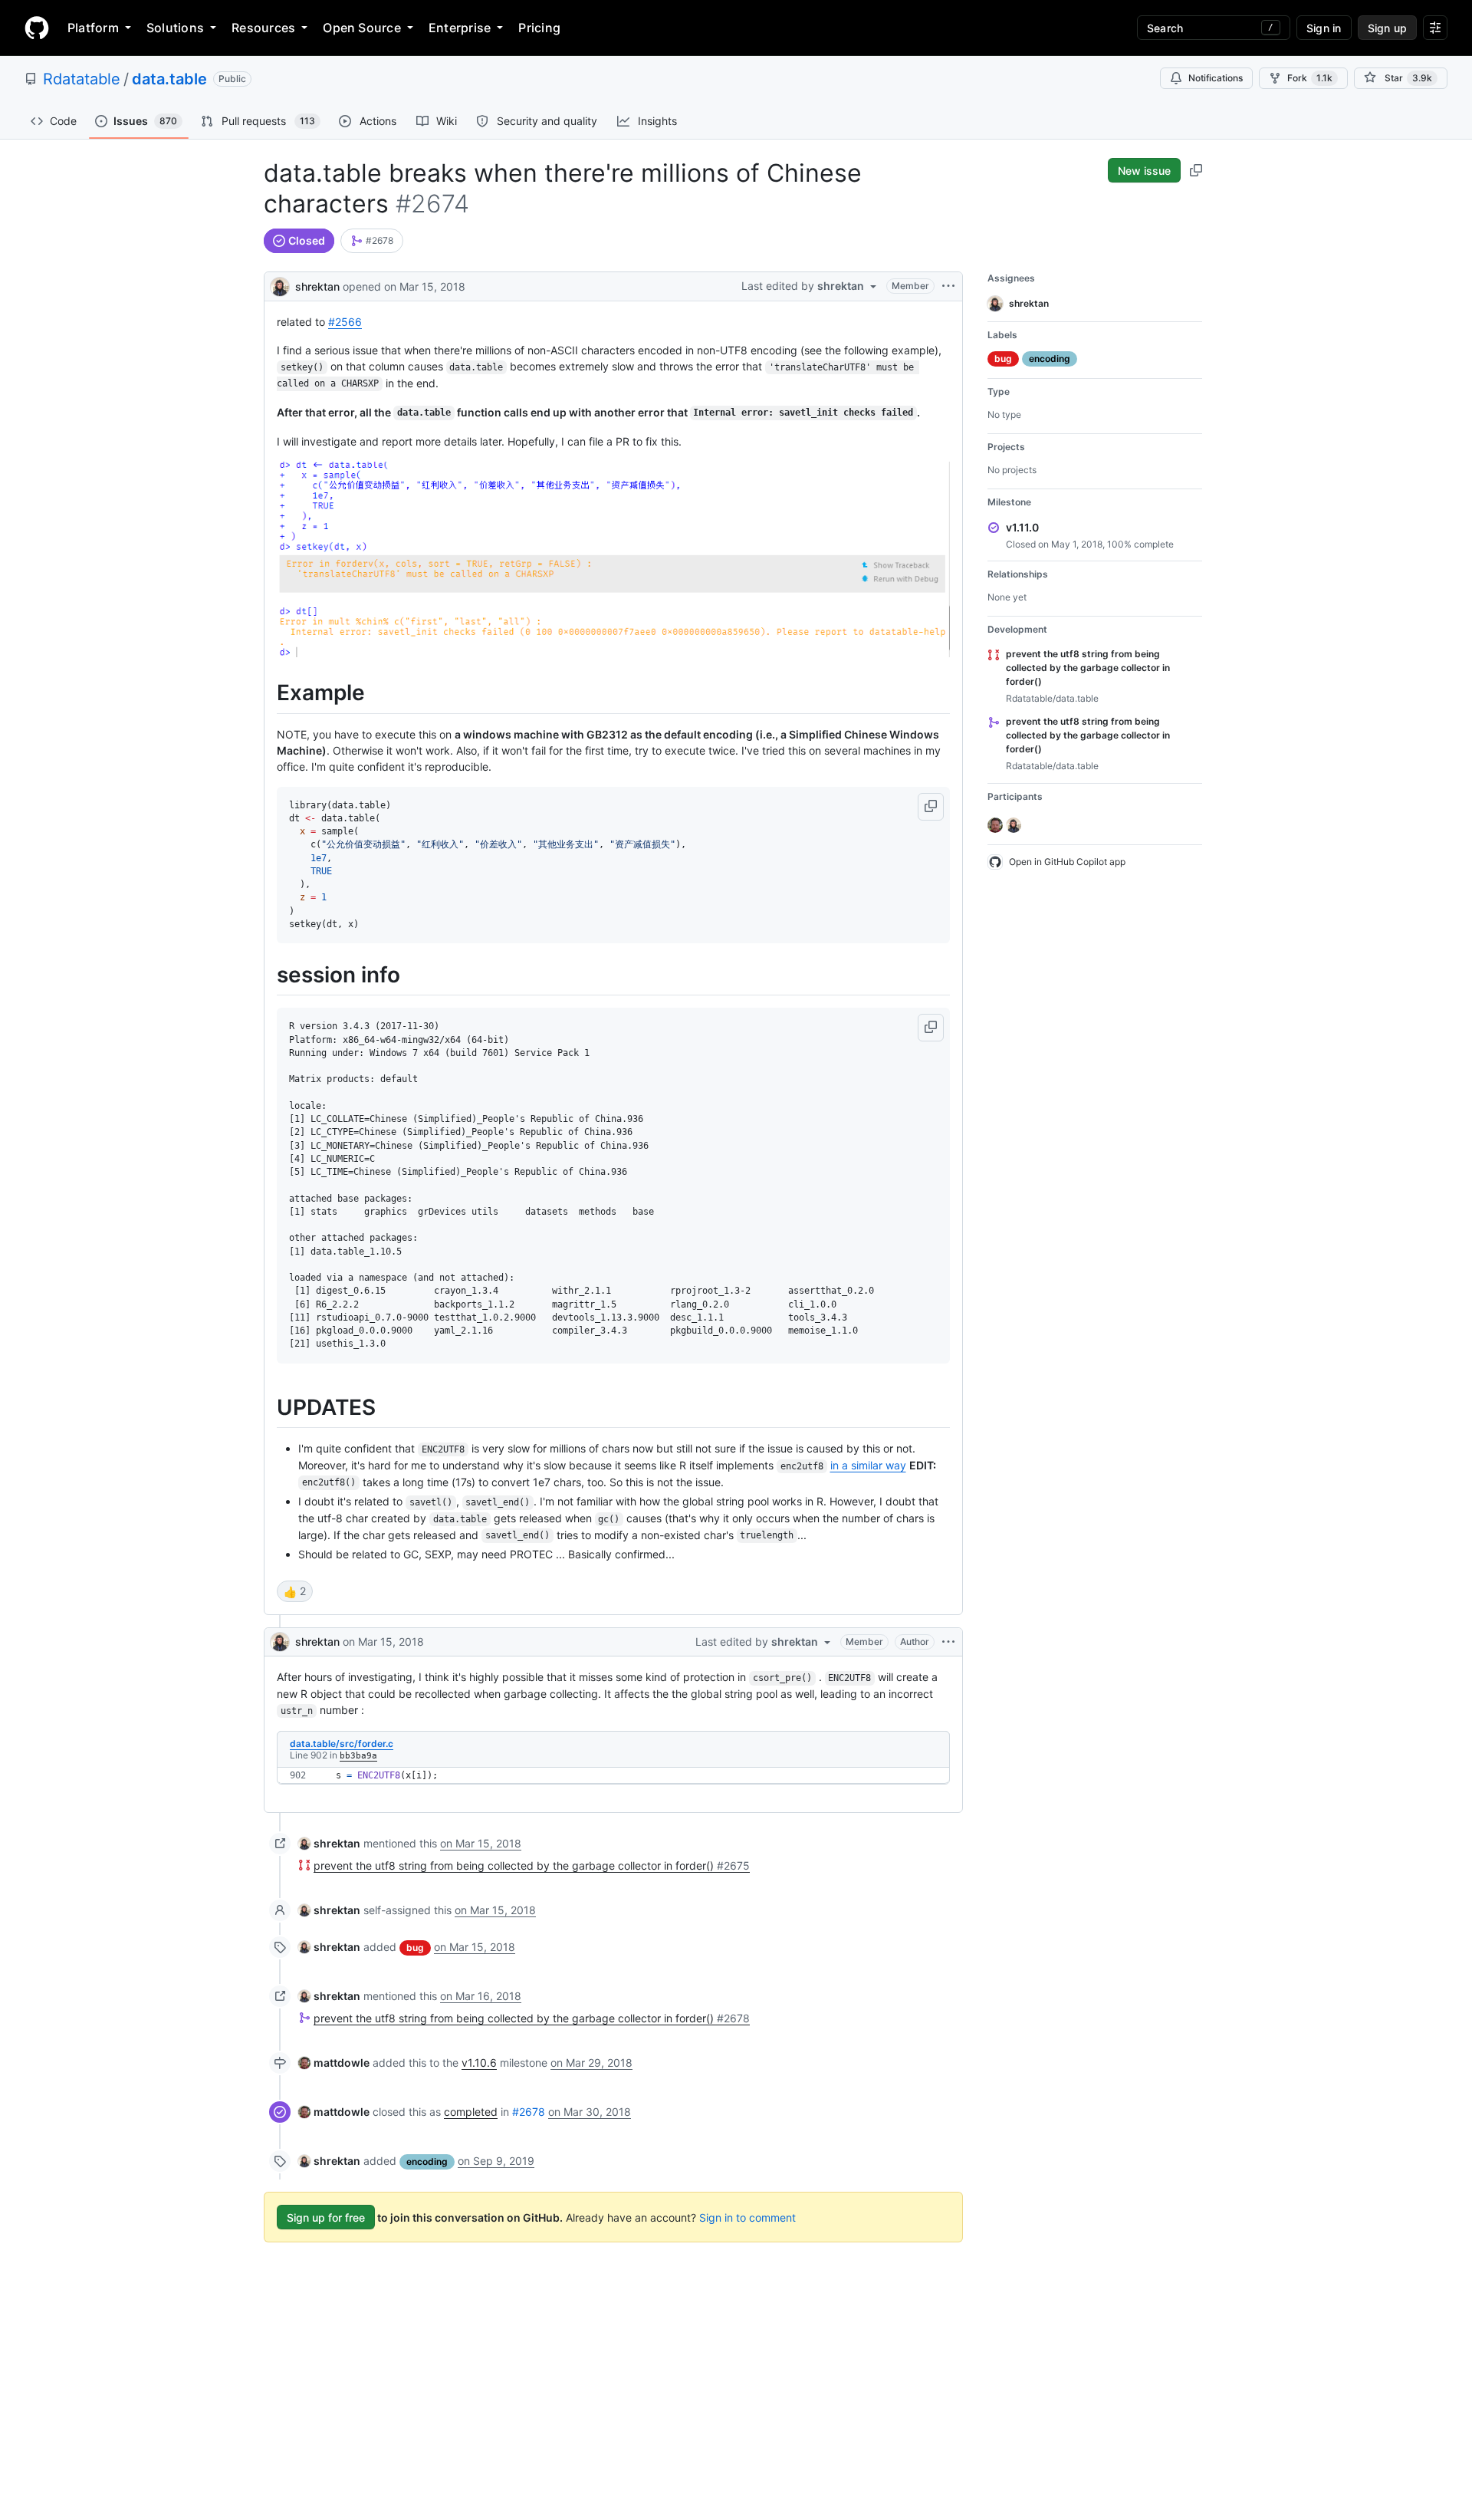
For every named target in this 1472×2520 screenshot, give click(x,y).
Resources (263, 28)
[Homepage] (37, 28)
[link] (372, 241)
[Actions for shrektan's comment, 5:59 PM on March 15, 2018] (948, 1642)
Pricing (539, 28)
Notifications (1216, 78)
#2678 (529, 2112)
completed (471, 2112)
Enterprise (460, 28)
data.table (169, 79)
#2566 (345, 322)
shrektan (317, 286)
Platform (93, 28)
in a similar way (868, 1465)
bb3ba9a (358, 1756)
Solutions (175, 28)
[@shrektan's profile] (280, 285)
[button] (931, 807)
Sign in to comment (747, 2217)
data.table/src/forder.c (342, 1744)
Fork (1310, 78)
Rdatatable (82, 79)
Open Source (362, 28)
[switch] (295, 1591)
